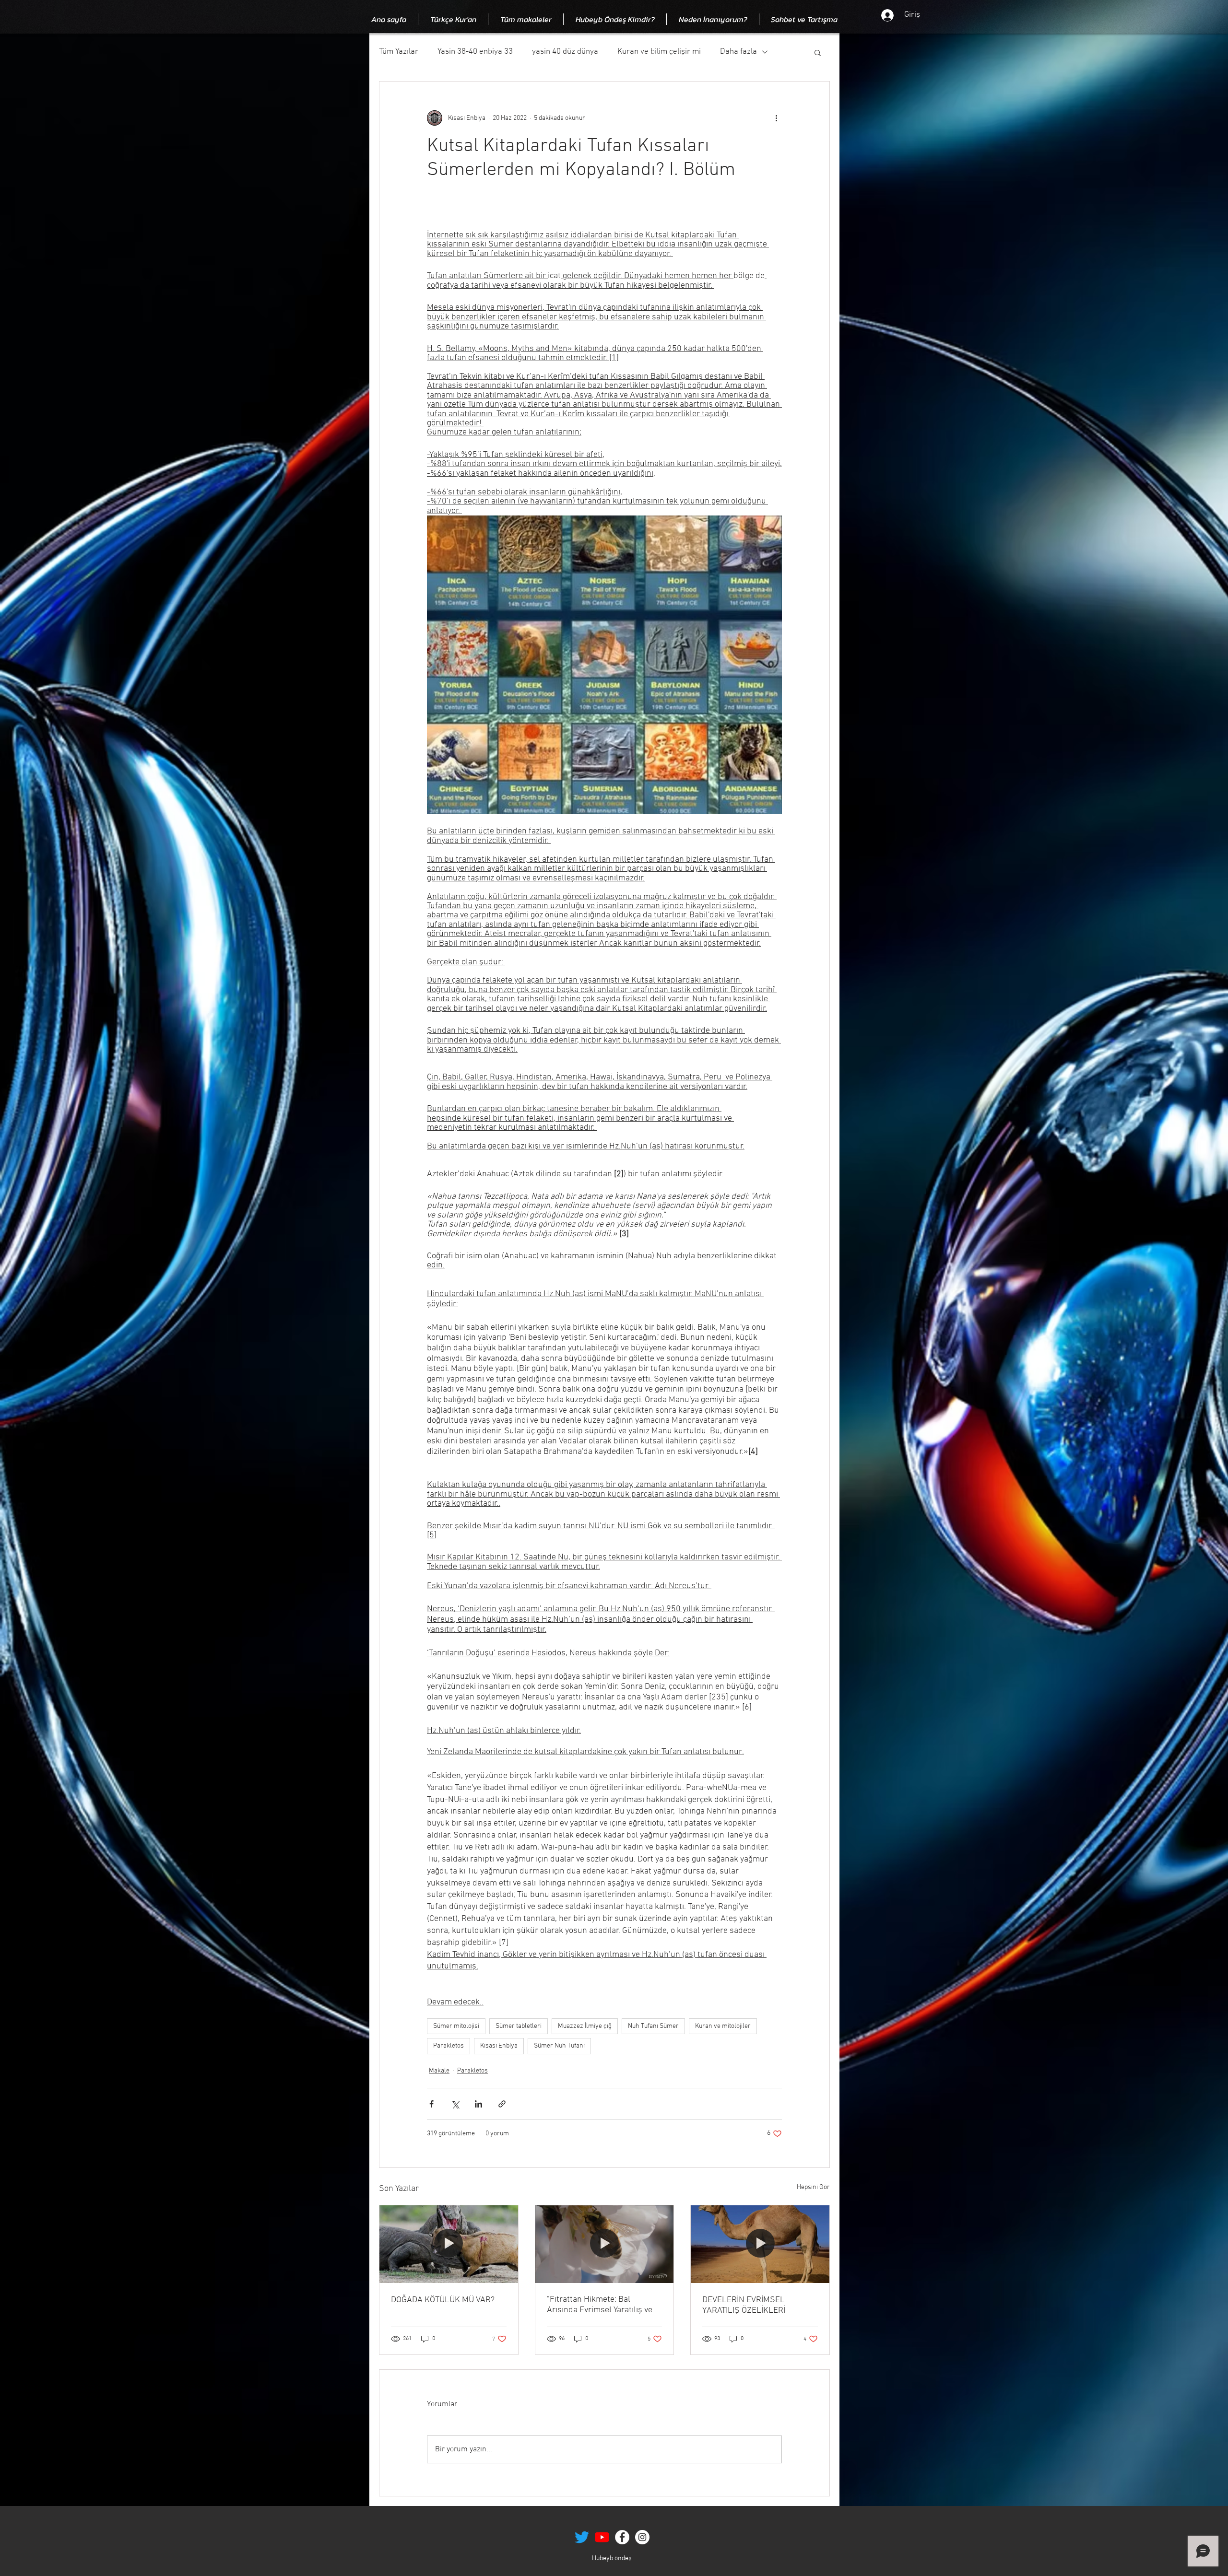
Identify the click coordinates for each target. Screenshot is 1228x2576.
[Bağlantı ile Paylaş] (502, 2104)
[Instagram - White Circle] (642, 2537)
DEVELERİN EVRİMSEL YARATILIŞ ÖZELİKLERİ (744, 2305)
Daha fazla (738, 52)
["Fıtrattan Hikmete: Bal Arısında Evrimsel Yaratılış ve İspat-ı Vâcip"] (605, 2244)
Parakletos (449, 2046)
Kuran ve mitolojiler (723, 2026)
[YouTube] (602, 2537)
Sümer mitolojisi (456, 2026)
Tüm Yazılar (399, 52)
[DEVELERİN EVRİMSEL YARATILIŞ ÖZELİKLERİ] (760, 2244)
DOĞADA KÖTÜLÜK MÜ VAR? (443, 2300)
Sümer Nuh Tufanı (559, 2046)
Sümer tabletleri (519, 2026)
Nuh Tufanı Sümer (653, 2026)
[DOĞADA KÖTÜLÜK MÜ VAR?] (449, 2244)
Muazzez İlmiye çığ (585, 2026)
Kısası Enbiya (499, 2046)
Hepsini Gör (813, 2187)
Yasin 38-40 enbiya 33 (475, 52)
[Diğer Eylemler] (776, 118)
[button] (818, 52)
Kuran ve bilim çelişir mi (659, 52)
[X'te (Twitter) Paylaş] (455, 2104)
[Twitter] (582, 2537)
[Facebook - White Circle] (622, 2537)
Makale (439, 2071)
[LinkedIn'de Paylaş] (478, 2104)
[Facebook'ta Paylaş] (431, 2104)
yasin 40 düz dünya (565, 52)
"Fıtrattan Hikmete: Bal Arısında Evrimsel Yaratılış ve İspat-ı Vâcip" (600, 2305)
